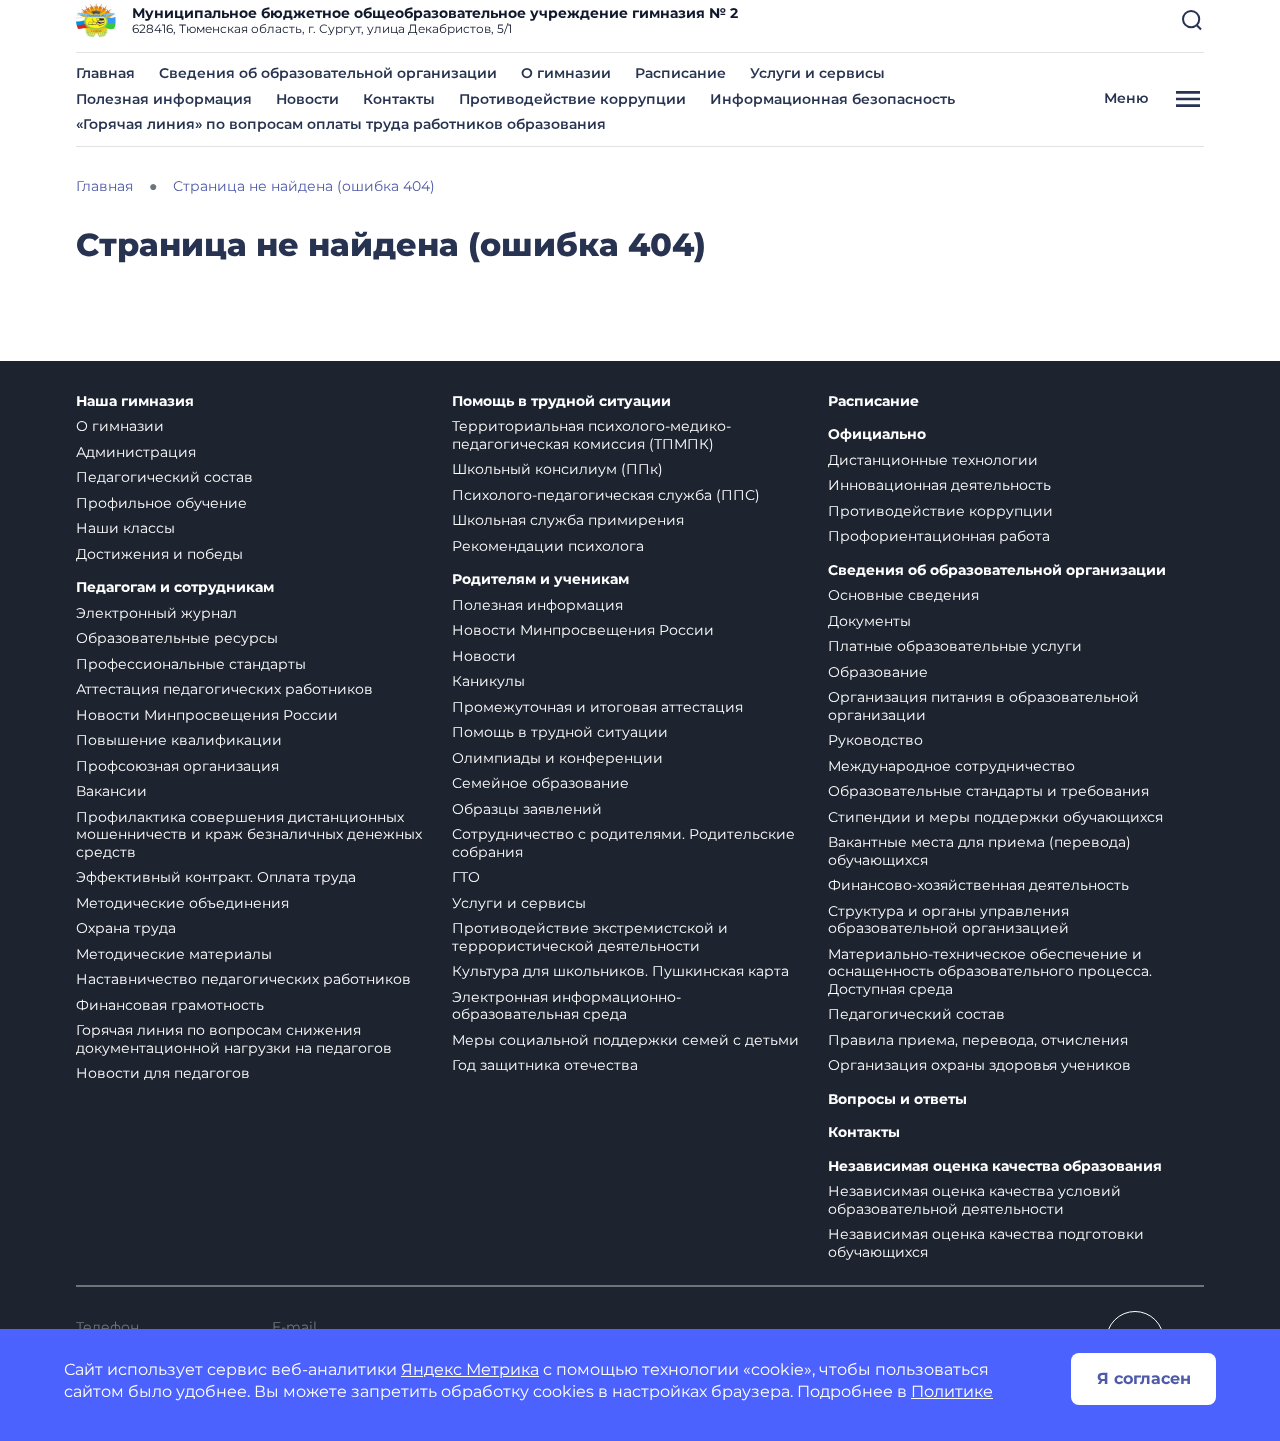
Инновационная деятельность (939, 485)
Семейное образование (540, 783)
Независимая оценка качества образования (995, 1166)
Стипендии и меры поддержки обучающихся (995, 817)
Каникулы (488, 681)
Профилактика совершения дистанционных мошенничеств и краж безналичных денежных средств (249, 834)
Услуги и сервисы (817, 73)
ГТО (466, 877)
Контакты (399, 99)
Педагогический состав (164, 477)
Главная (105, 73)
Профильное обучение (161, 503)
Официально (877, 434)
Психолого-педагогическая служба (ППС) (606, 495)
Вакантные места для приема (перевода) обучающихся (979, 851)
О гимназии (566, 73)
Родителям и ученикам (540, 579)
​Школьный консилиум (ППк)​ (557, 469)
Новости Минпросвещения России (207, 715)
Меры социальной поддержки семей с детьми (625, 1040)
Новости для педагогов (163, 1073)
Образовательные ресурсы (177, 638)
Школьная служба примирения (568, 520)
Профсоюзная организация (177, 766)
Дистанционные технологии (933, 460)
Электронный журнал (156, 613)
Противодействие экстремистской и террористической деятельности (590, 937)
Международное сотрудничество (951, 766)
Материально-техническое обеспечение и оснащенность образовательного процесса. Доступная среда (990, 971)
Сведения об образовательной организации (328, 73)
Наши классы (125, 528)
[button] (1192, 20)
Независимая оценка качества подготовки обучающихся (986, 1243)
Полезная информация (164, 99)
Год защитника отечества (545, 1065)
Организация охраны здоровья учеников (979, 1065)
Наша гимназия (135, 401)
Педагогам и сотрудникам (175, 587)
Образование (878, 672)
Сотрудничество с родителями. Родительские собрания (623, 843)
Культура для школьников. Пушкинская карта (620, 971)
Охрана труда (126, 928)
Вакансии (111, 791)
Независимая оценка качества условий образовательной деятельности (974, 1200)
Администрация (136, 452)
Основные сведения (903, 595)
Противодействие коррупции (572, 99)
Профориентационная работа (939, 536)
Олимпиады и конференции (557, 758)
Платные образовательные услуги (955, 646)
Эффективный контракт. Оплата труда (216, 877)
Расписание (680, 73)
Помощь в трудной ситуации (561, 401)
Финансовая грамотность (170, 1005)
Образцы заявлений (527, 809)
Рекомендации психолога (548, 546)
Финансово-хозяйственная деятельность (978, 885)
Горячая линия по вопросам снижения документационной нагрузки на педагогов (234, 1039)
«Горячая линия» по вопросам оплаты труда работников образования (341, 124)
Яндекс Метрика (470, 1369)
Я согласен (1144, 1378)
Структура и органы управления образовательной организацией (948, 920)
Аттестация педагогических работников (224, 689)
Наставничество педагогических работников (243, 979)
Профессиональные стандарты (191, 664)
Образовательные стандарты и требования (988, 791)
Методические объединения (182, 903)
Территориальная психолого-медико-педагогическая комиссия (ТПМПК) (591, 435)
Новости (307, 99)
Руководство (875, 740)
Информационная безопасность (832, 99)
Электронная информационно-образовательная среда (566, 1006)
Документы (869, 621)
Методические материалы (174, 954)
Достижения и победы (159, 554)
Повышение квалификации (179, 740)
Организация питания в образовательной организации (983, 706)
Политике (952, 1391)
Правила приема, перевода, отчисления (978, 1040)
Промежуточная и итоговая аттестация (597, 707)
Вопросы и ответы (897, 1099)
